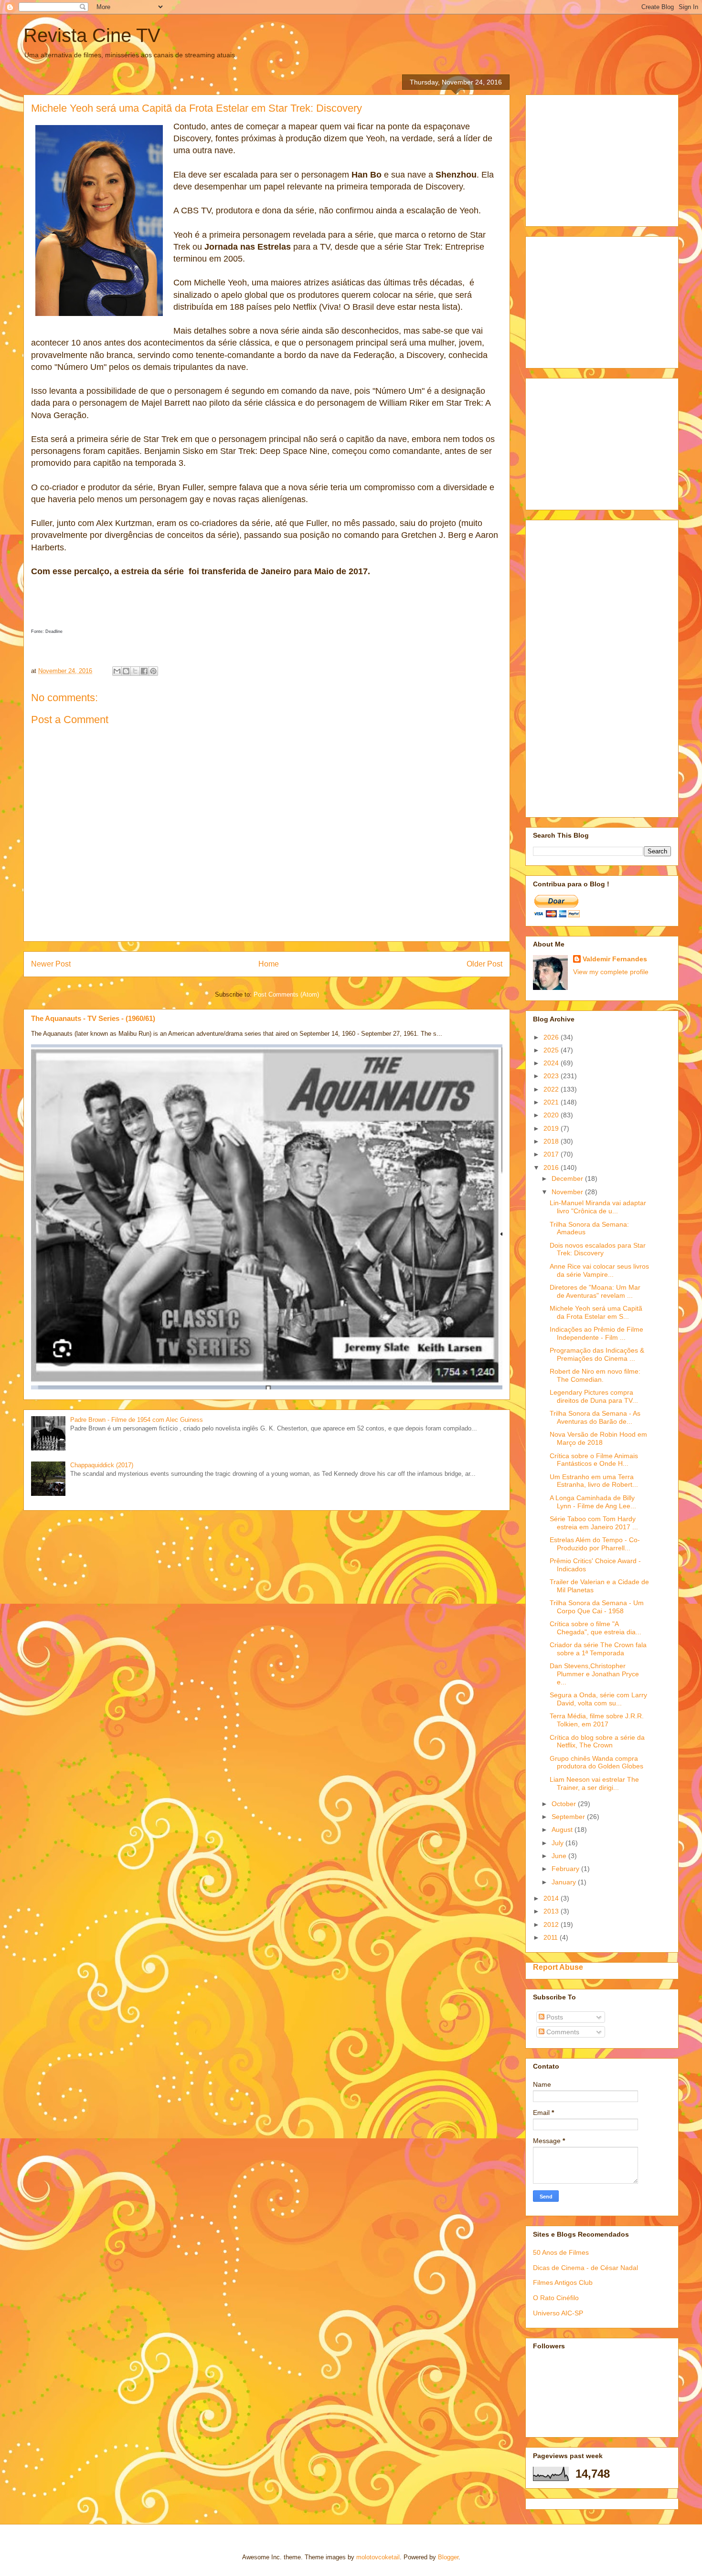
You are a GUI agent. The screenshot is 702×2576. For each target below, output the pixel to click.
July (558, 1843)
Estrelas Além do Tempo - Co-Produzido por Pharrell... (595, 1544)
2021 (552, 1102)
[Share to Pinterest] (153, 671)
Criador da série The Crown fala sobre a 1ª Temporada (598, 1649)
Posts (554, 2017)
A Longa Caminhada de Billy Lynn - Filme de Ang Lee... (593, 1502)
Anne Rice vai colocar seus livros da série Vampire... (599, 1270)
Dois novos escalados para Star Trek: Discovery (598, 1249)
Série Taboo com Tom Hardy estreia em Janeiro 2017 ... (594, 1523)
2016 (552, 1167)
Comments (562, 2032)
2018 (552, 1141)
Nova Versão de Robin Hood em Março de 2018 (598, 1438)
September (569, 1817)
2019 (552, 1128)
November (568, 1192)
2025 (552, 1050)
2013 (552, 1911)
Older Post (484, 964)
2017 (552, 1154)
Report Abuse (558, 1967)
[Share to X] (135, 671)
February (566, 1869)
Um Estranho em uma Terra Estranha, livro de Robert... (594, 1481)
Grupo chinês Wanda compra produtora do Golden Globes (596, 1762)
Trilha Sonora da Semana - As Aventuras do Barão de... (595, 1417)
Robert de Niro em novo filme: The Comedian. (595, 1375)
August (563, 1829)
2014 (552, 1898)
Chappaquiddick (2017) (102, 1465)
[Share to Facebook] (144, 671)
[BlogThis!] (126, 671)
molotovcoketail (378, 2557)
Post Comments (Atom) (286, 994)
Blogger (448, 2557)
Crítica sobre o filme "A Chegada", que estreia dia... (596, 1628)
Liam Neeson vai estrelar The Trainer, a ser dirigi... (594, 1783)
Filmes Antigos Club (563, 2282)
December (568, 1178)
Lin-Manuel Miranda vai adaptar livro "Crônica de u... (598, 1207)
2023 (552, 1076)
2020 (552, 1115)
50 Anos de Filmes (561, 2252)
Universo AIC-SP (558, 2313)
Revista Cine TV (92, 35)
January (565, 1882)
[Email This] (117, 671)
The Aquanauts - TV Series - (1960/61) (93, 1018)
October (565, 1804)
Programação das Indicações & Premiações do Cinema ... (597, 1354)
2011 (552, 1937)
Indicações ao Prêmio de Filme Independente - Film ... (596, 1333)
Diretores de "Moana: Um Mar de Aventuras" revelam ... (595, 1291)
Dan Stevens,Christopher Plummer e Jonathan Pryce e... (594, 1674)
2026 (552, 1037)
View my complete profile (611, 972)
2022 (552, 1089)
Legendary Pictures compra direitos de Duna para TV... (594, 1396)
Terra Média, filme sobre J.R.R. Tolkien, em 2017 (597, 1720)
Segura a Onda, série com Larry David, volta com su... (598, 1699)
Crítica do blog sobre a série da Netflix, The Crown (597, 1741)
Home (269, 964)
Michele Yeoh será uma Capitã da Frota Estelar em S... (596, 1312)
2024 (552, 1063)
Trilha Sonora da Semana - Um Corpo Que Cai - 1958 (597, 1607)
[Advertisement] (605, 158)
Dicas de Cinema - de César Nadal (585, 2268)
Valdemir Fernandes (615, 959)
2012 (552, 1924)
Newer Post (51, 964)
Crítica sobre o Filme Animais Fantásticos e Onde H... (594, 1460)
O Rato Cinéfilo (556, 2298)
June (560, 1856)
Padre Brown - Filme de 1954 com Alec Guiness (137, 1420)
